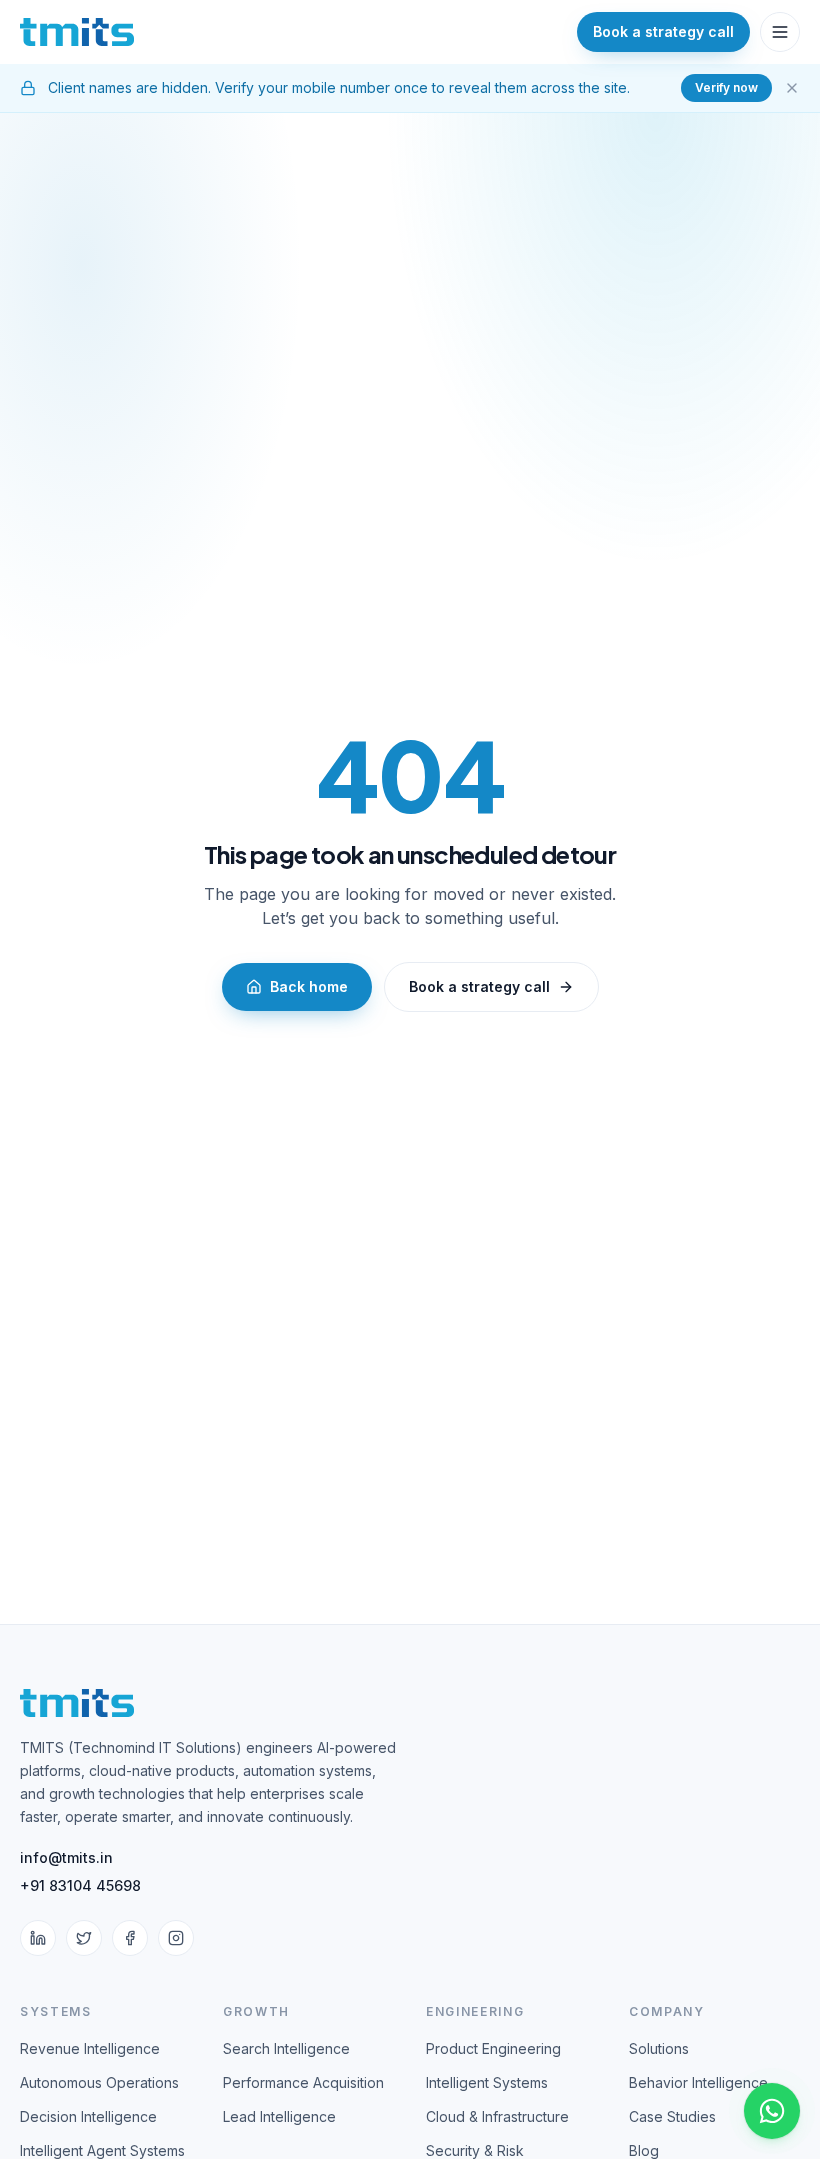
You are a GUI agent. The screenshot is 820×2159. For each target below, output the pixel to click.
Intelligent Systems (487, 2082)
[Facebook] (130, 1938)
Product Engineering (493, 2048)
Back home (309, 986)
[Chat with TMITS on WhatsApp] (772, 2111)
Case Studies (672, 2116)
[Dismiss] (792, 88)
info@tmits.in (66, 1857)
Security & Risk (475, 2150)
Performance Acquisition (303, 2082)
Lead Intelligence (279, 2116)
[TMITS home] (77, 32)
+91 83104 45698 (80, 1885)
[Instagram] (176, 1938)
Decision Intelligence (88, 2116)
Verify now (726, 87)
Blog (644, 2150)
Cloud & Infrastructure (497, 2116)
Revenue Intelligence (90, 2048)
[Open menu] (780, 32)
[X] (84, 1938)
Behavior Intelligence (698, 2082)
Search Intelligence (286, 2048)
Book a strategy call (479, 986)
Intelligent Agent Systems (102, 2150)
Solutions (659, 2048)
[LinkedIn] (38, 1938)
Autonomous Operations (99, 2082)
